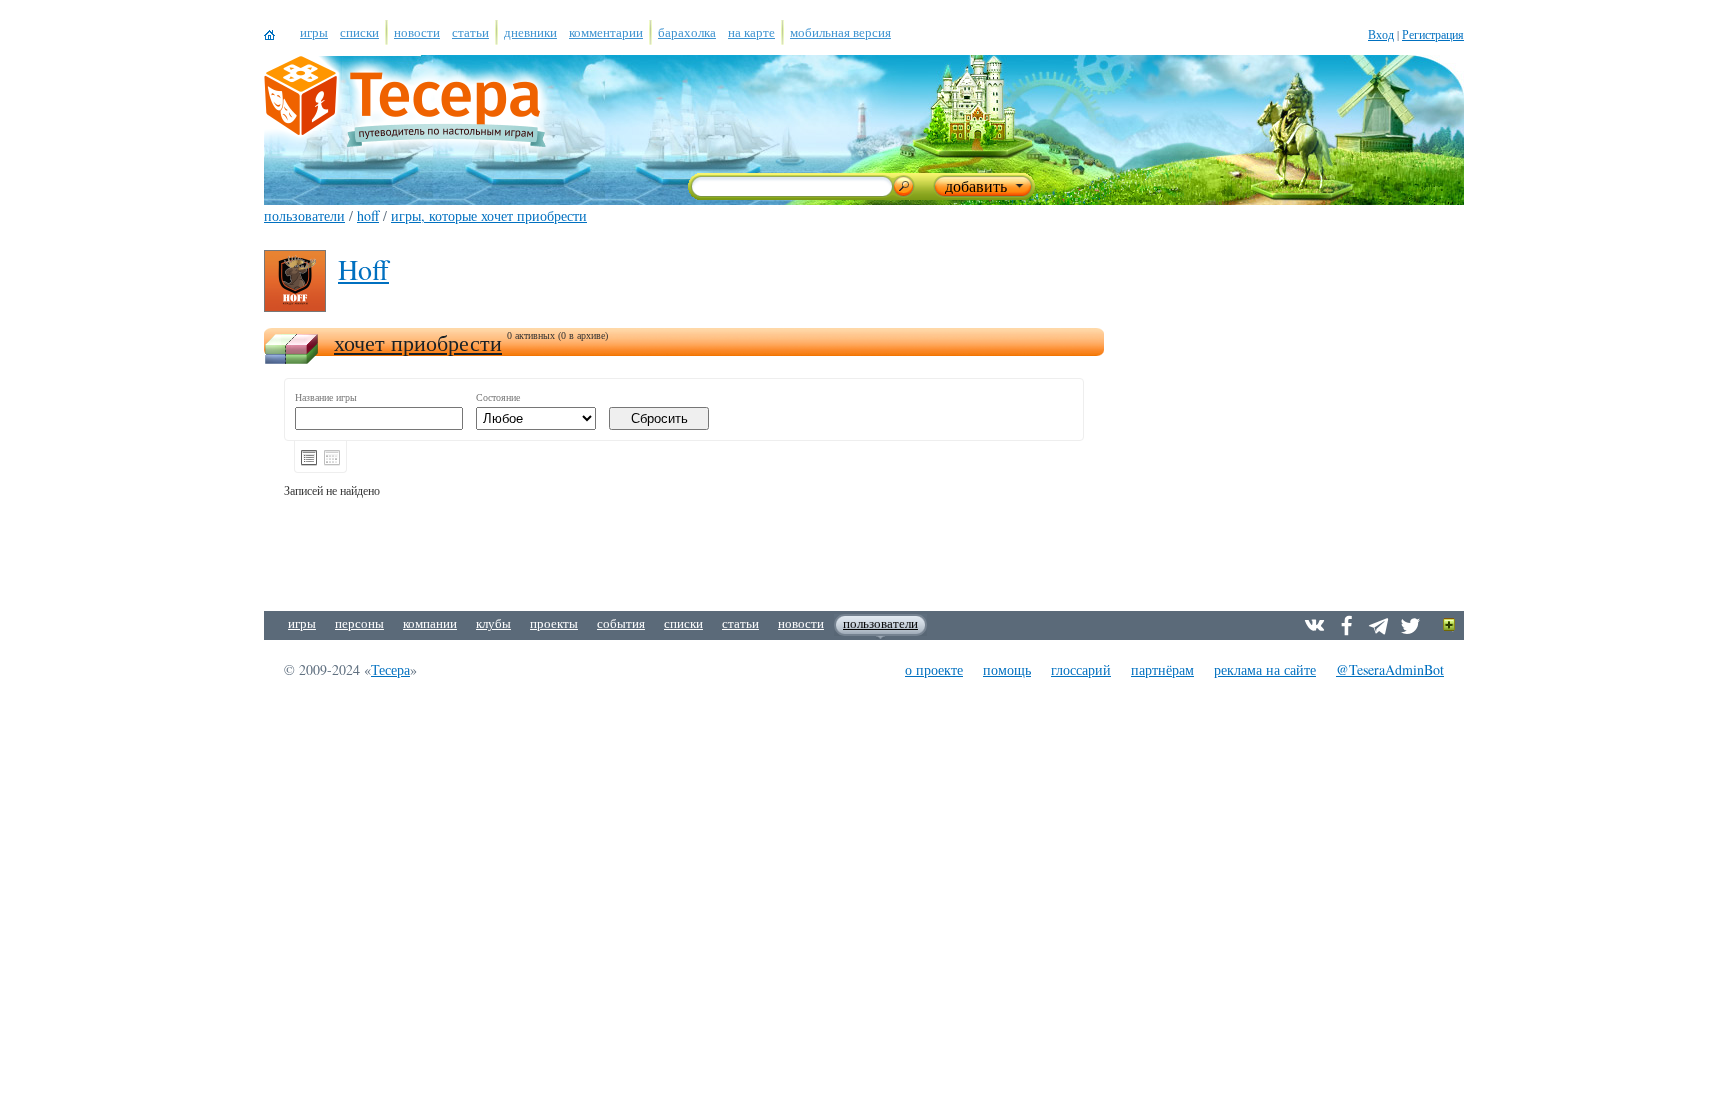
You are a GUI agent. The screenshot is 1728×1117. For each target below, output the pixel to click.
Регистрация (1433, 34)
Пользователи (304, 215)
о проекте (934, 669)
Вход (1381, 34)
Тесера (390, 669)
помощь (1007, 669)
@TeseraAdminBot (1390, 669)
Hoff (368, 215)
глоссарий (1081, 669)
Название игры (326, 397)
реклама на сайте (1265, 669)
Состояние (498, 397)
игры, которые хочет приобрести (489, 215)
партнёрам (1162, 669)
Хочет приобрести (418, 342)
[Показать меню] (1449, 625)
